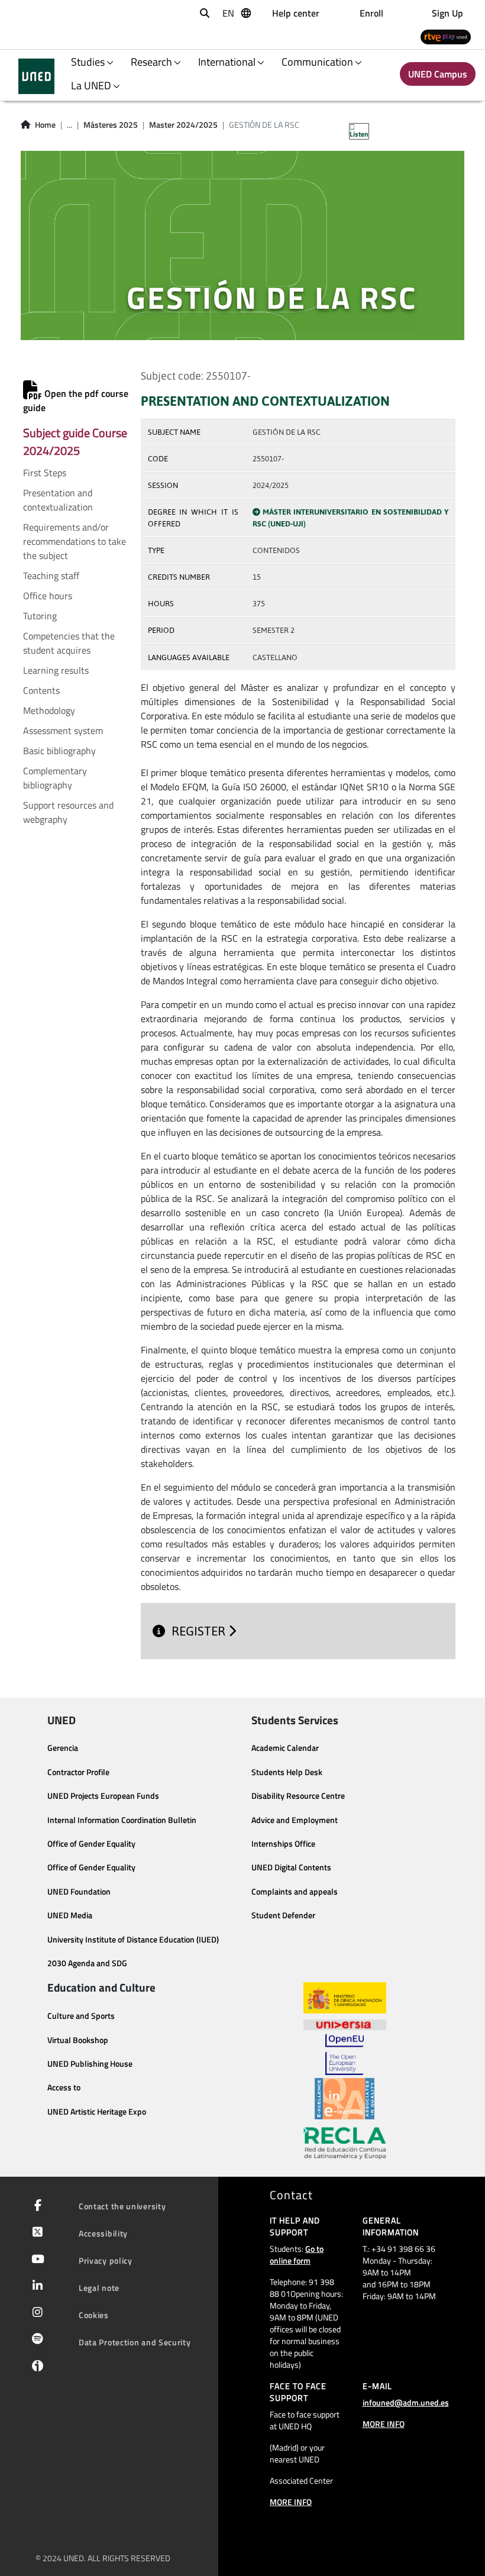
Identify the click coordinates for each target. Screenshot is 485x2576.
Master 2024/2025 (183, 125)
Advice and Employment (295, 1820)
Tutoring (40, 616)
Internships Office (283, 1844)
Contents (41, 690)
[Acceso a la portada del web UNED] (36, 76)
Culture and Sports (81, 2016)
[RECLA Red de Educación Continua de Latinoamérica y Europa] (345, 2142)
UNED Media (70, 1915)
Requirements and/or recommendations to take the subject (75, 541)
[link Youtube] (35, 2260)
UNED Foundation (79, 1892)
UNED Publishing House (90, 2064)
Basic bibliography (59, 751)
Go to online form (297, 2255)
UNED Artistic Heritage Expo (97, 2112)
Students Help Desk (287, 1772)
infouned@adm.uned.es (406, 2402)
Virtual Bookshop (78, 2040)
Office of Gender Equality (91, 1844)
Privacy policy (106, 2260)
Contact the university (122, 2206)
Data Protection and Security (135, 2342)
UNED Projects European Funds (103, 1796)
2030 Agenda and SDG (87, 1963)
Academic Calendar (285, 1748)
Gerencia (63, 1748)
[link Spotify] (35, 2340)
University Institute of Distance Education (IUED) (133, 1940)
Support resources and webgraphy (68, 812)
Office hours (48, 596)
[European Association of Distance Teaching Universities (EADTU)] (345, 2099)
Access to (64, 2087)
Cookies (94, 2315)
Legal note (99, 2288)
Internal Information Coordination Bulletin (122, 1820)
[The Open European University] (344, 2054)
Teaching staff (51, 576)
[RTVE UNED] (446, 36)
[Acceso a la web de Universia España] (345, 2024)
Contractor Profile (78, 1772)
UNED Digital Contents (291, 1867)
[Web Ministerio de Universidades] (345, 1998)
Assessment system (63, 731)
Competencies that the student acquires (69, 643)
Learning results (56, 670)
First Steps (45, 473)
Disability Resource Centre (298, 1796)
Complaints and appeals (295, 1892)
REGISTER (200, 1631)
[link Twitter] (35, 2233)
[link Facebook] (35, 2206)
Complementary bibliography (55, 778)
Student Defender (283, 1915)
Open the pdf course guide (76, 400)
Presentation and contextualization (58, 500)
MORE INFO (291, 2502)
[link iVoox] (35, 2369)
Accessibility (103, 2233)
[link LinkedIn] (35, 2287)
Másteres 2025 (111, 125)
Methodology (49, 710)
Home (45, 125)
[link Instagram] (35, 2313)
